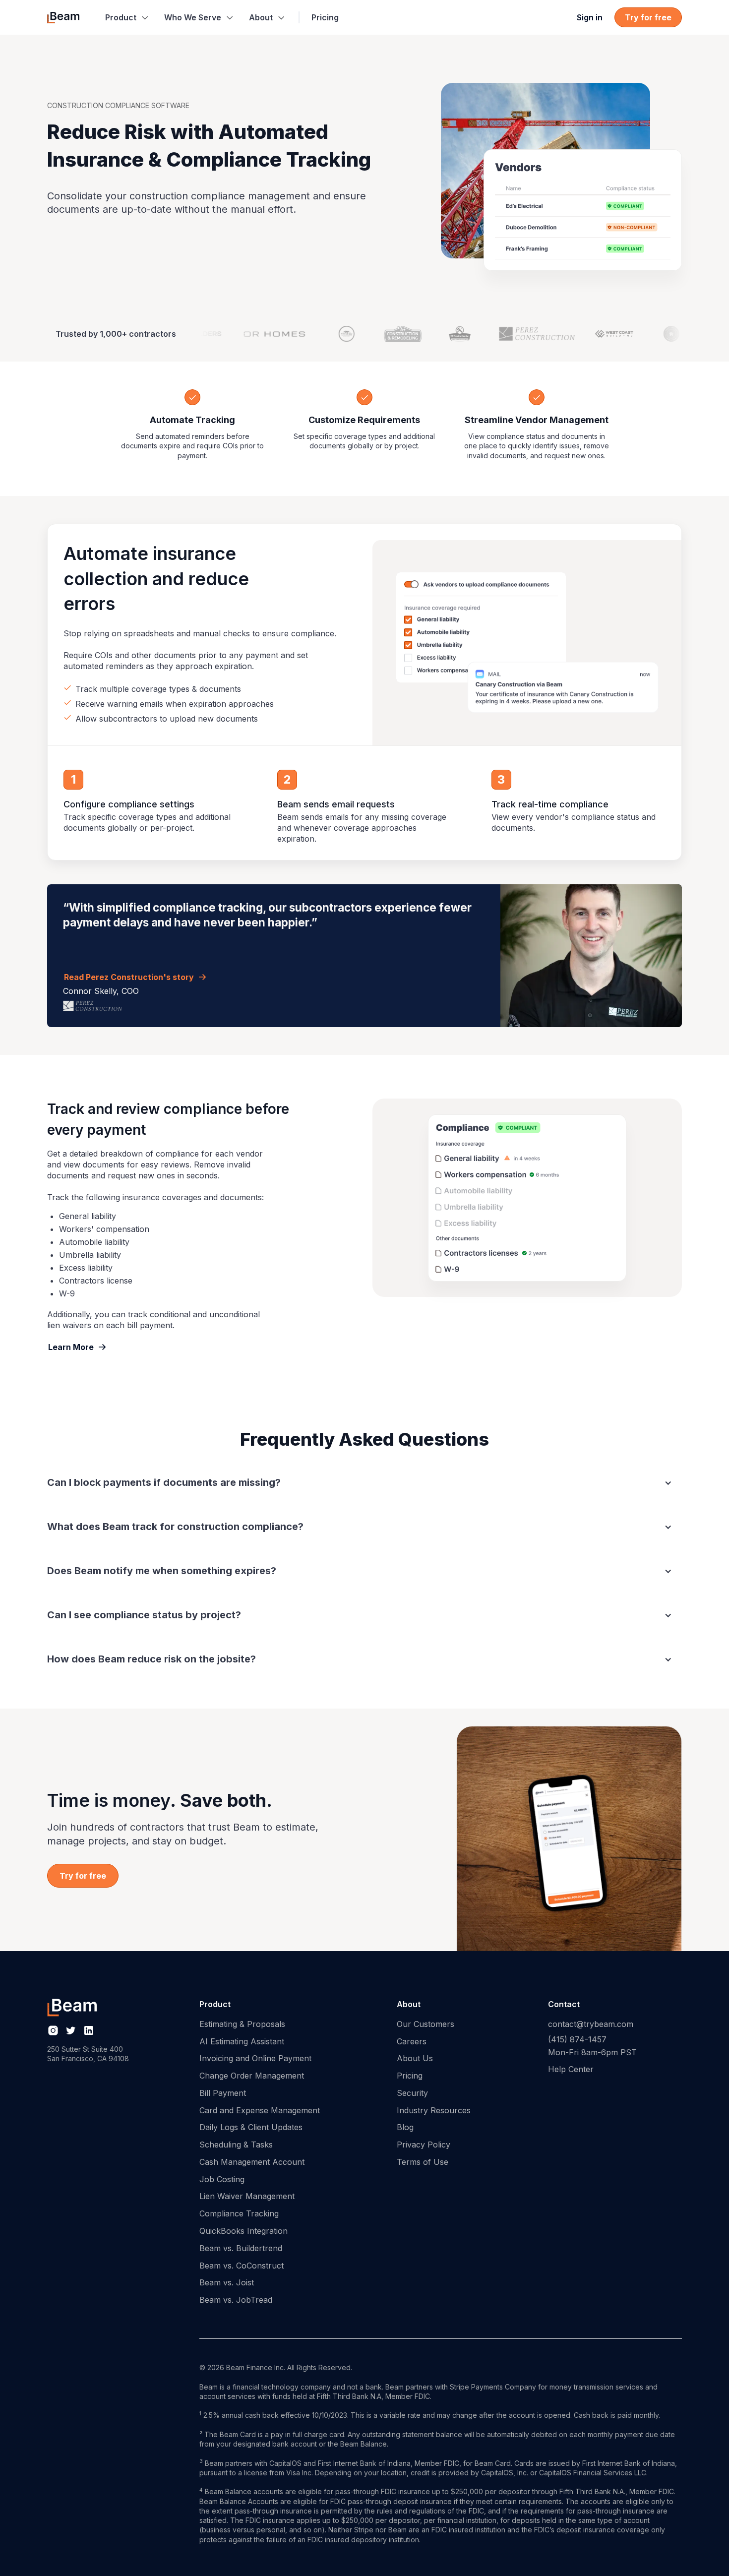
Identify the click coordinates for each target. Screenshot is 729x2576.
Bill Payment (223, 2093)
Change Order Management (252, 2076)
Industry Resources (434, 2110)
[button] (127, 17)
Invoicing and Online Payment (255, 2058)
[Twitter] (71, 2030)
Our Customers (425, 2024)
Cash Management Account (252, 2162)
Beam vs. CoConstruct (242, 2266)
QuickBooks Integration (243, 2231)
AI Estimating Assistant (242, 2041)
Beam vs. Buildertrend (241, 2248)
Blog (405, 2127)
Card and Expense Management (260, 2110)
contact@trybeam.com (591, 2024)
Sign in (590, 17)
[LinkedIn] (89, 2030)
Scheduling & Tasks (236, 2145)
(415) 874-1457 (577, 2039)
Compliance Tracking (239, 2213)
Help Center (571, 2069)
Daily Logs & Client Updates (251, 2127)
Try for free (648, 17)
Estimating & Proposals (242, 2024)
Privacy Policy (424, 2145)
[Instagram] (53, 2030)
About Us (415, 2058)
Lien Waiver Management (247, 2196)
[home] (63, 17)
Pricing (325, 17)
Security (412, 2093)
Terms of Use (423, 2162)
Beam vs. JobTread (236, 2300)
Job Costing (222, 2179)
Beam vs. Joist (227, 2282)
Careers (412, 2041)
